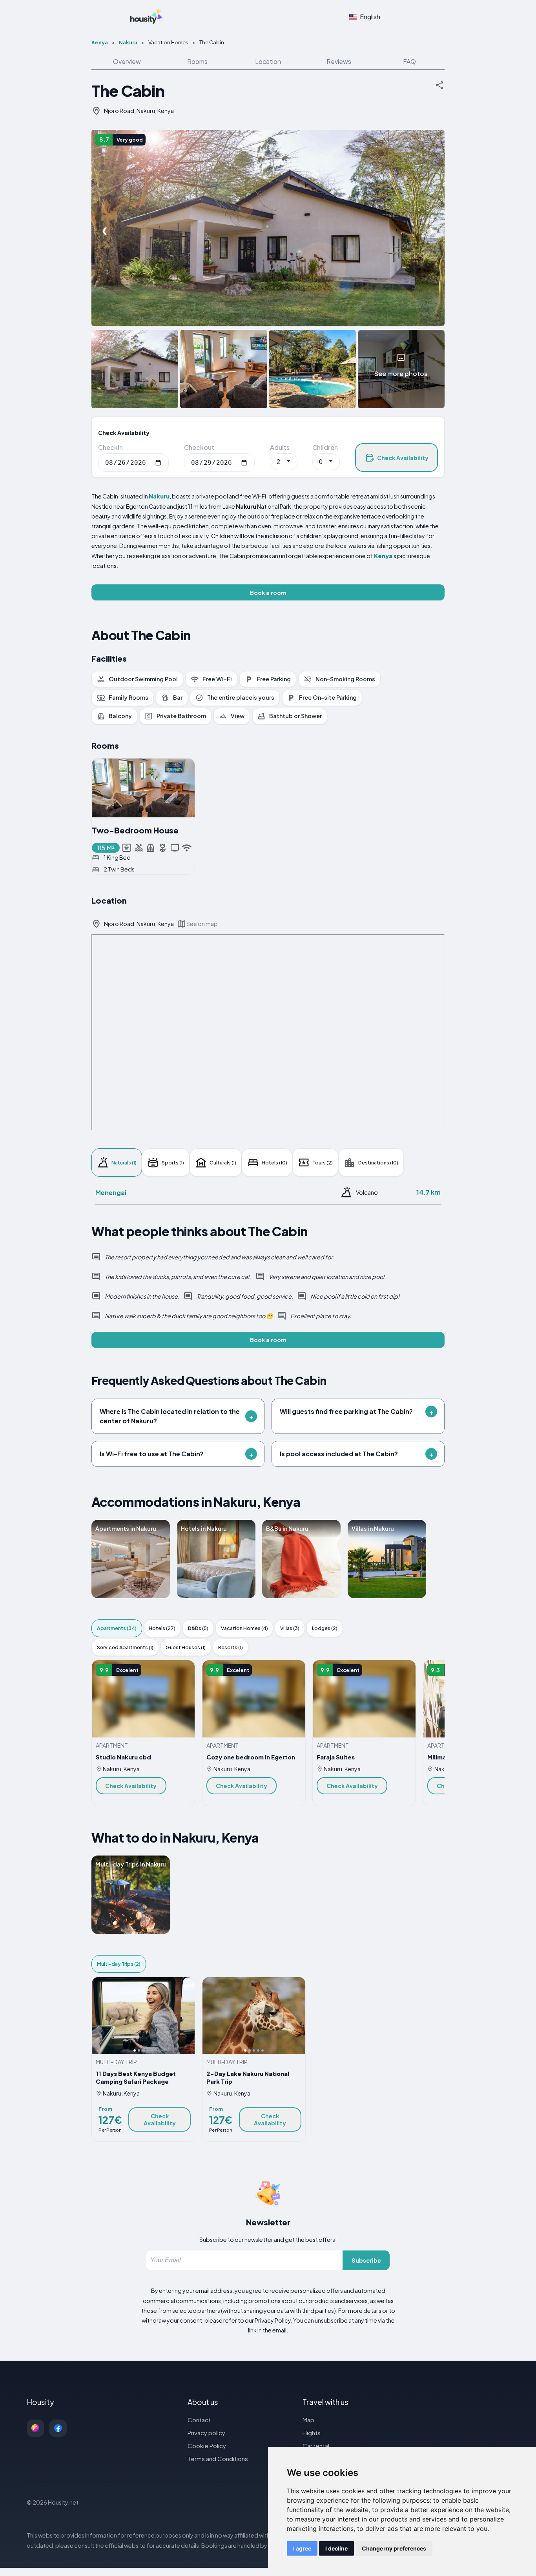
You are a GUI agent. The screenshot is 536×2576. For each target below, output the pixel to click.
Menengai (111, 1192)
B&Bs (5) (198, 1628)
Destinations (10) (378, 1162)
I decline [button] (336, 2548)
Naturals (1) (124, 1162)
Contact (199, 2420)
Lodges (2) (325, 1628)
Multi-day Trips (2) (119, 1964)
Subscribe (366, 2260)
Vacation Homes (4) (244, 1628)
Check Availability (403, 458)
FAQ (409, 61)
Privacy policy (206, 2433)
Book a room (268, 593)
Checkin (110, 447)
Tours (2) (323, 1162)
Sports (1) (173, 1162)
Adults (280, 447)
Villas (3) (290, 1628)
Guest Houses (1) (186, 1647)
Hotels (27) (162, 1628)
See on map (202, 924)
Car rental (316, 2446)
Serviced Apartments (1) (125, 1647)
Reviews (339, 61)
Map (308, 2420)
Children (325, 447)
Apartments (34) (117, 1628)
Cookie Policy (207, 2446)
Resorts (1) (231, 1647)
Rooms (197, 61)
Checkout (199, 447)
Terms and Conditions (218, 2459)
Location (268, 61)
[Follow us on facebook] (58, 2428)
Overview (127, 61)
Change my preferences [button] (394, 2548)
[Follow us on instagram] (35, 2428)
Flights (312, 2433)
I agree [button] (302, 2548)
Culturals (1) (223, 1162)
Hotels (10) (274, 1162)
